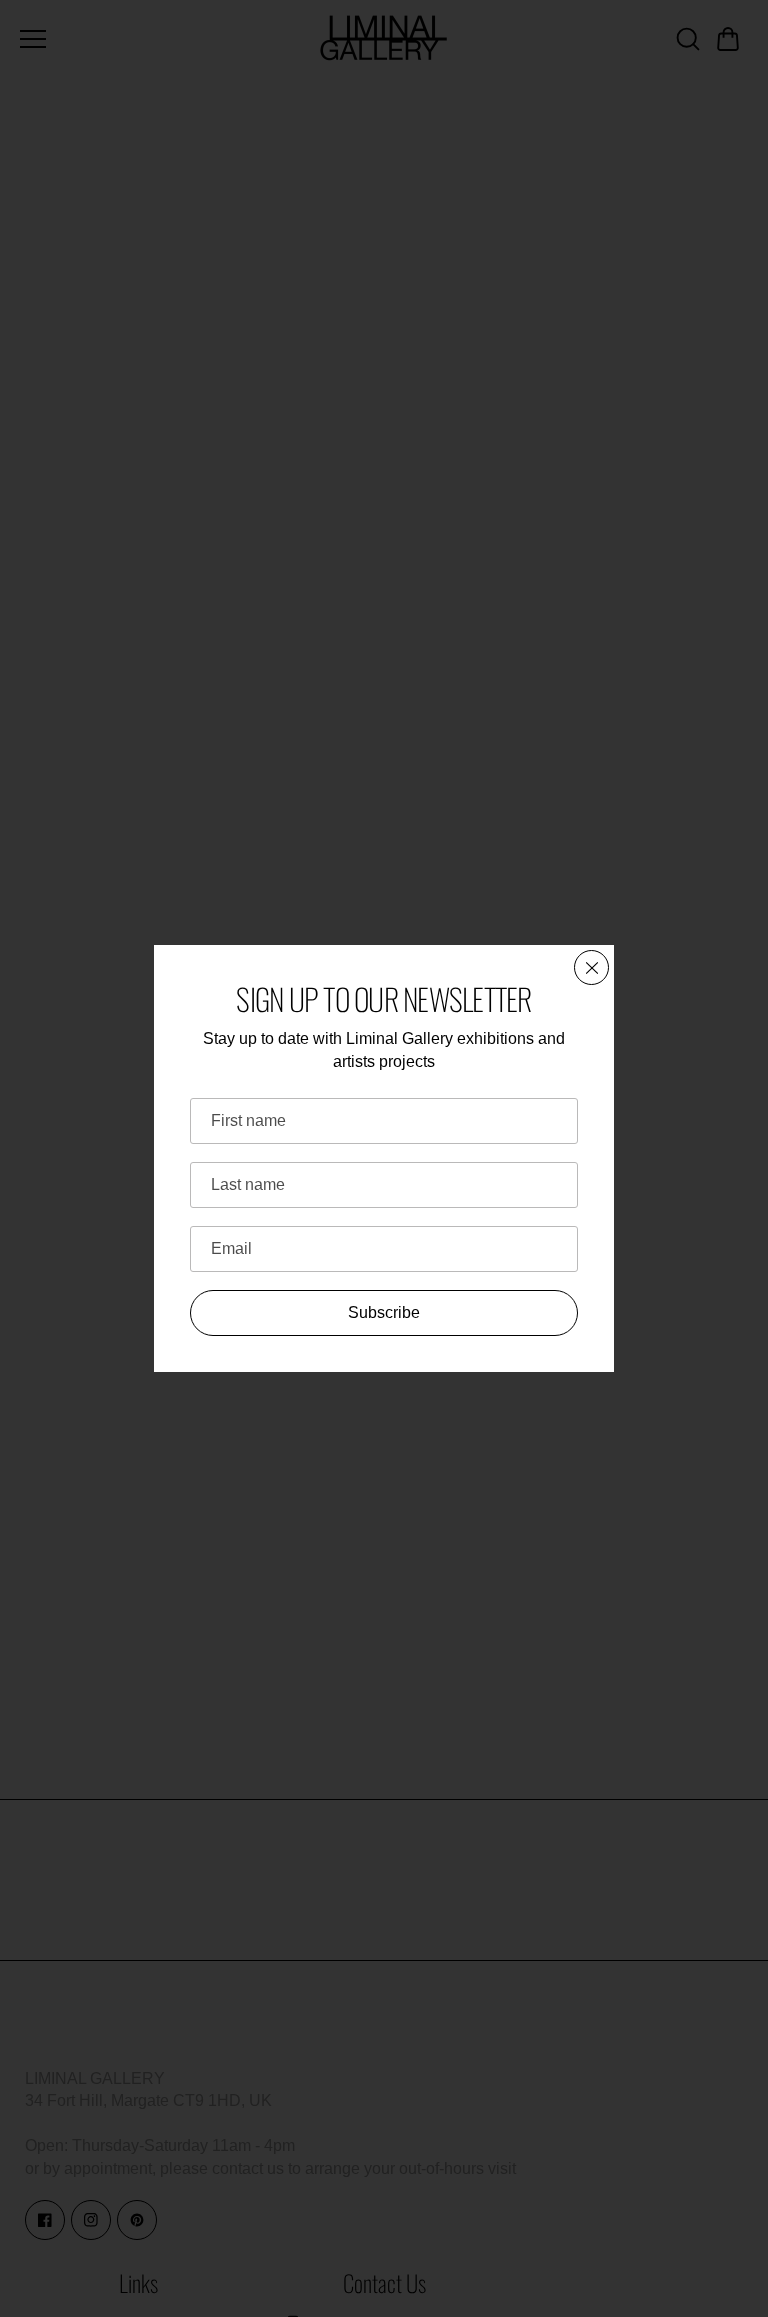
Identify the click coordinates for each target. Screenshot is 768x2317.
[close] (591, 967)
